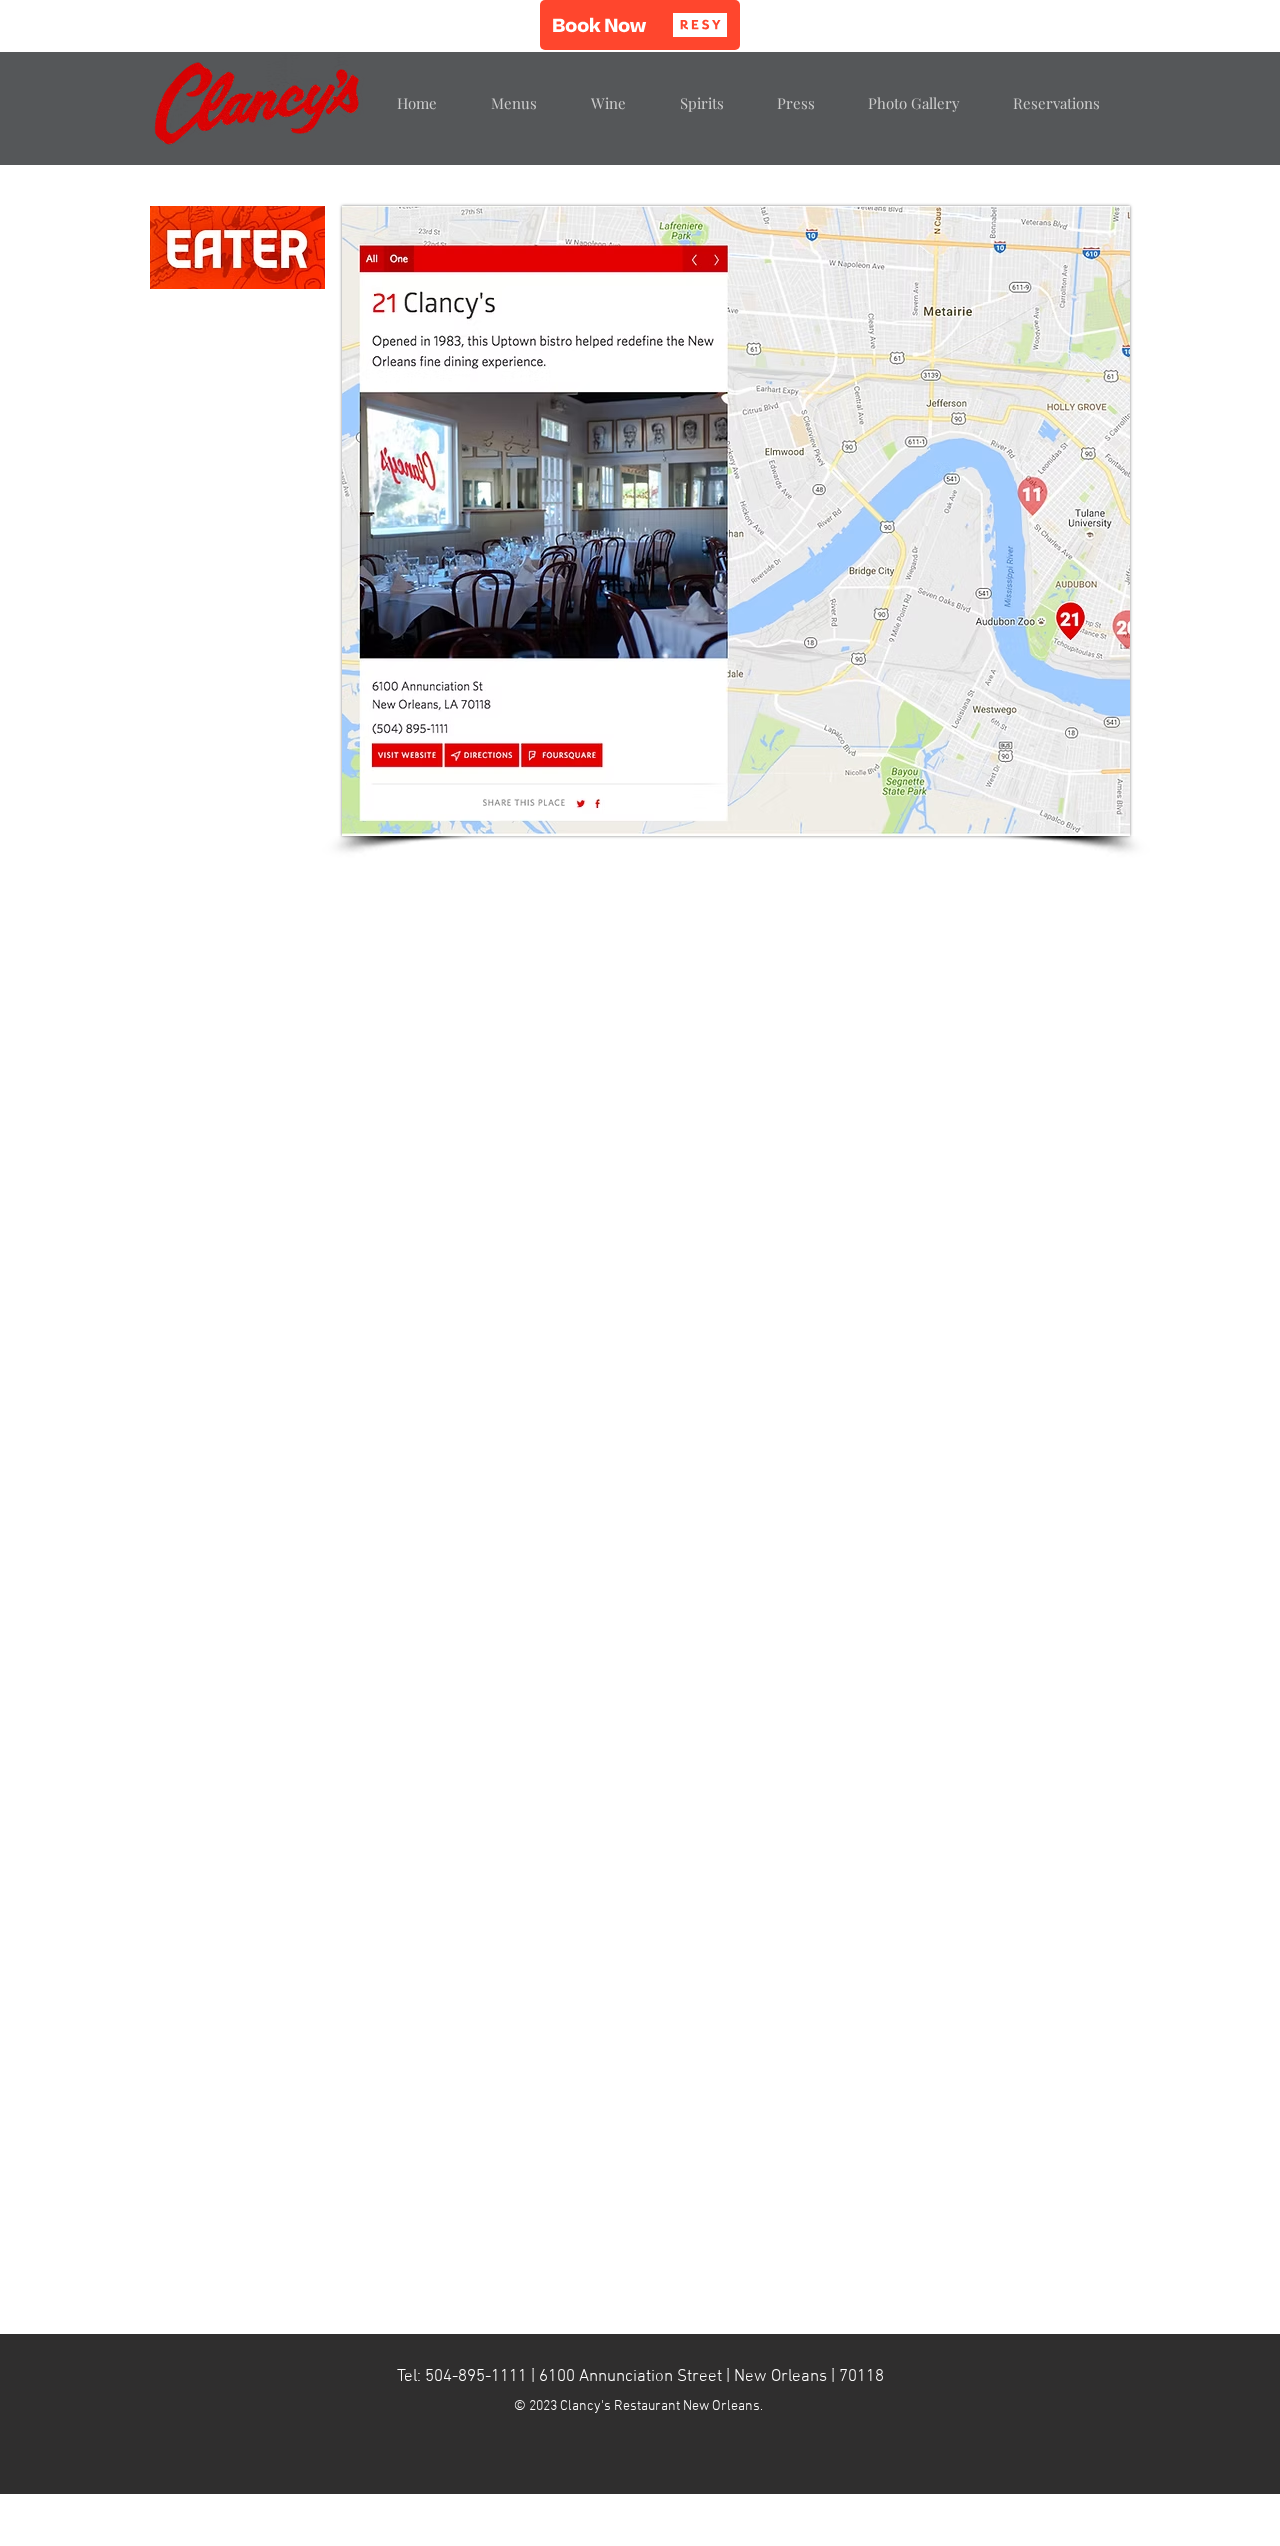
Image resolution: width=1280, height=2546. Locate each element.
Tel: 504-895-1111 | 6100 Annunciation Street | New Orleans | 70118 (640, 2377)
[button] (640, 25)
